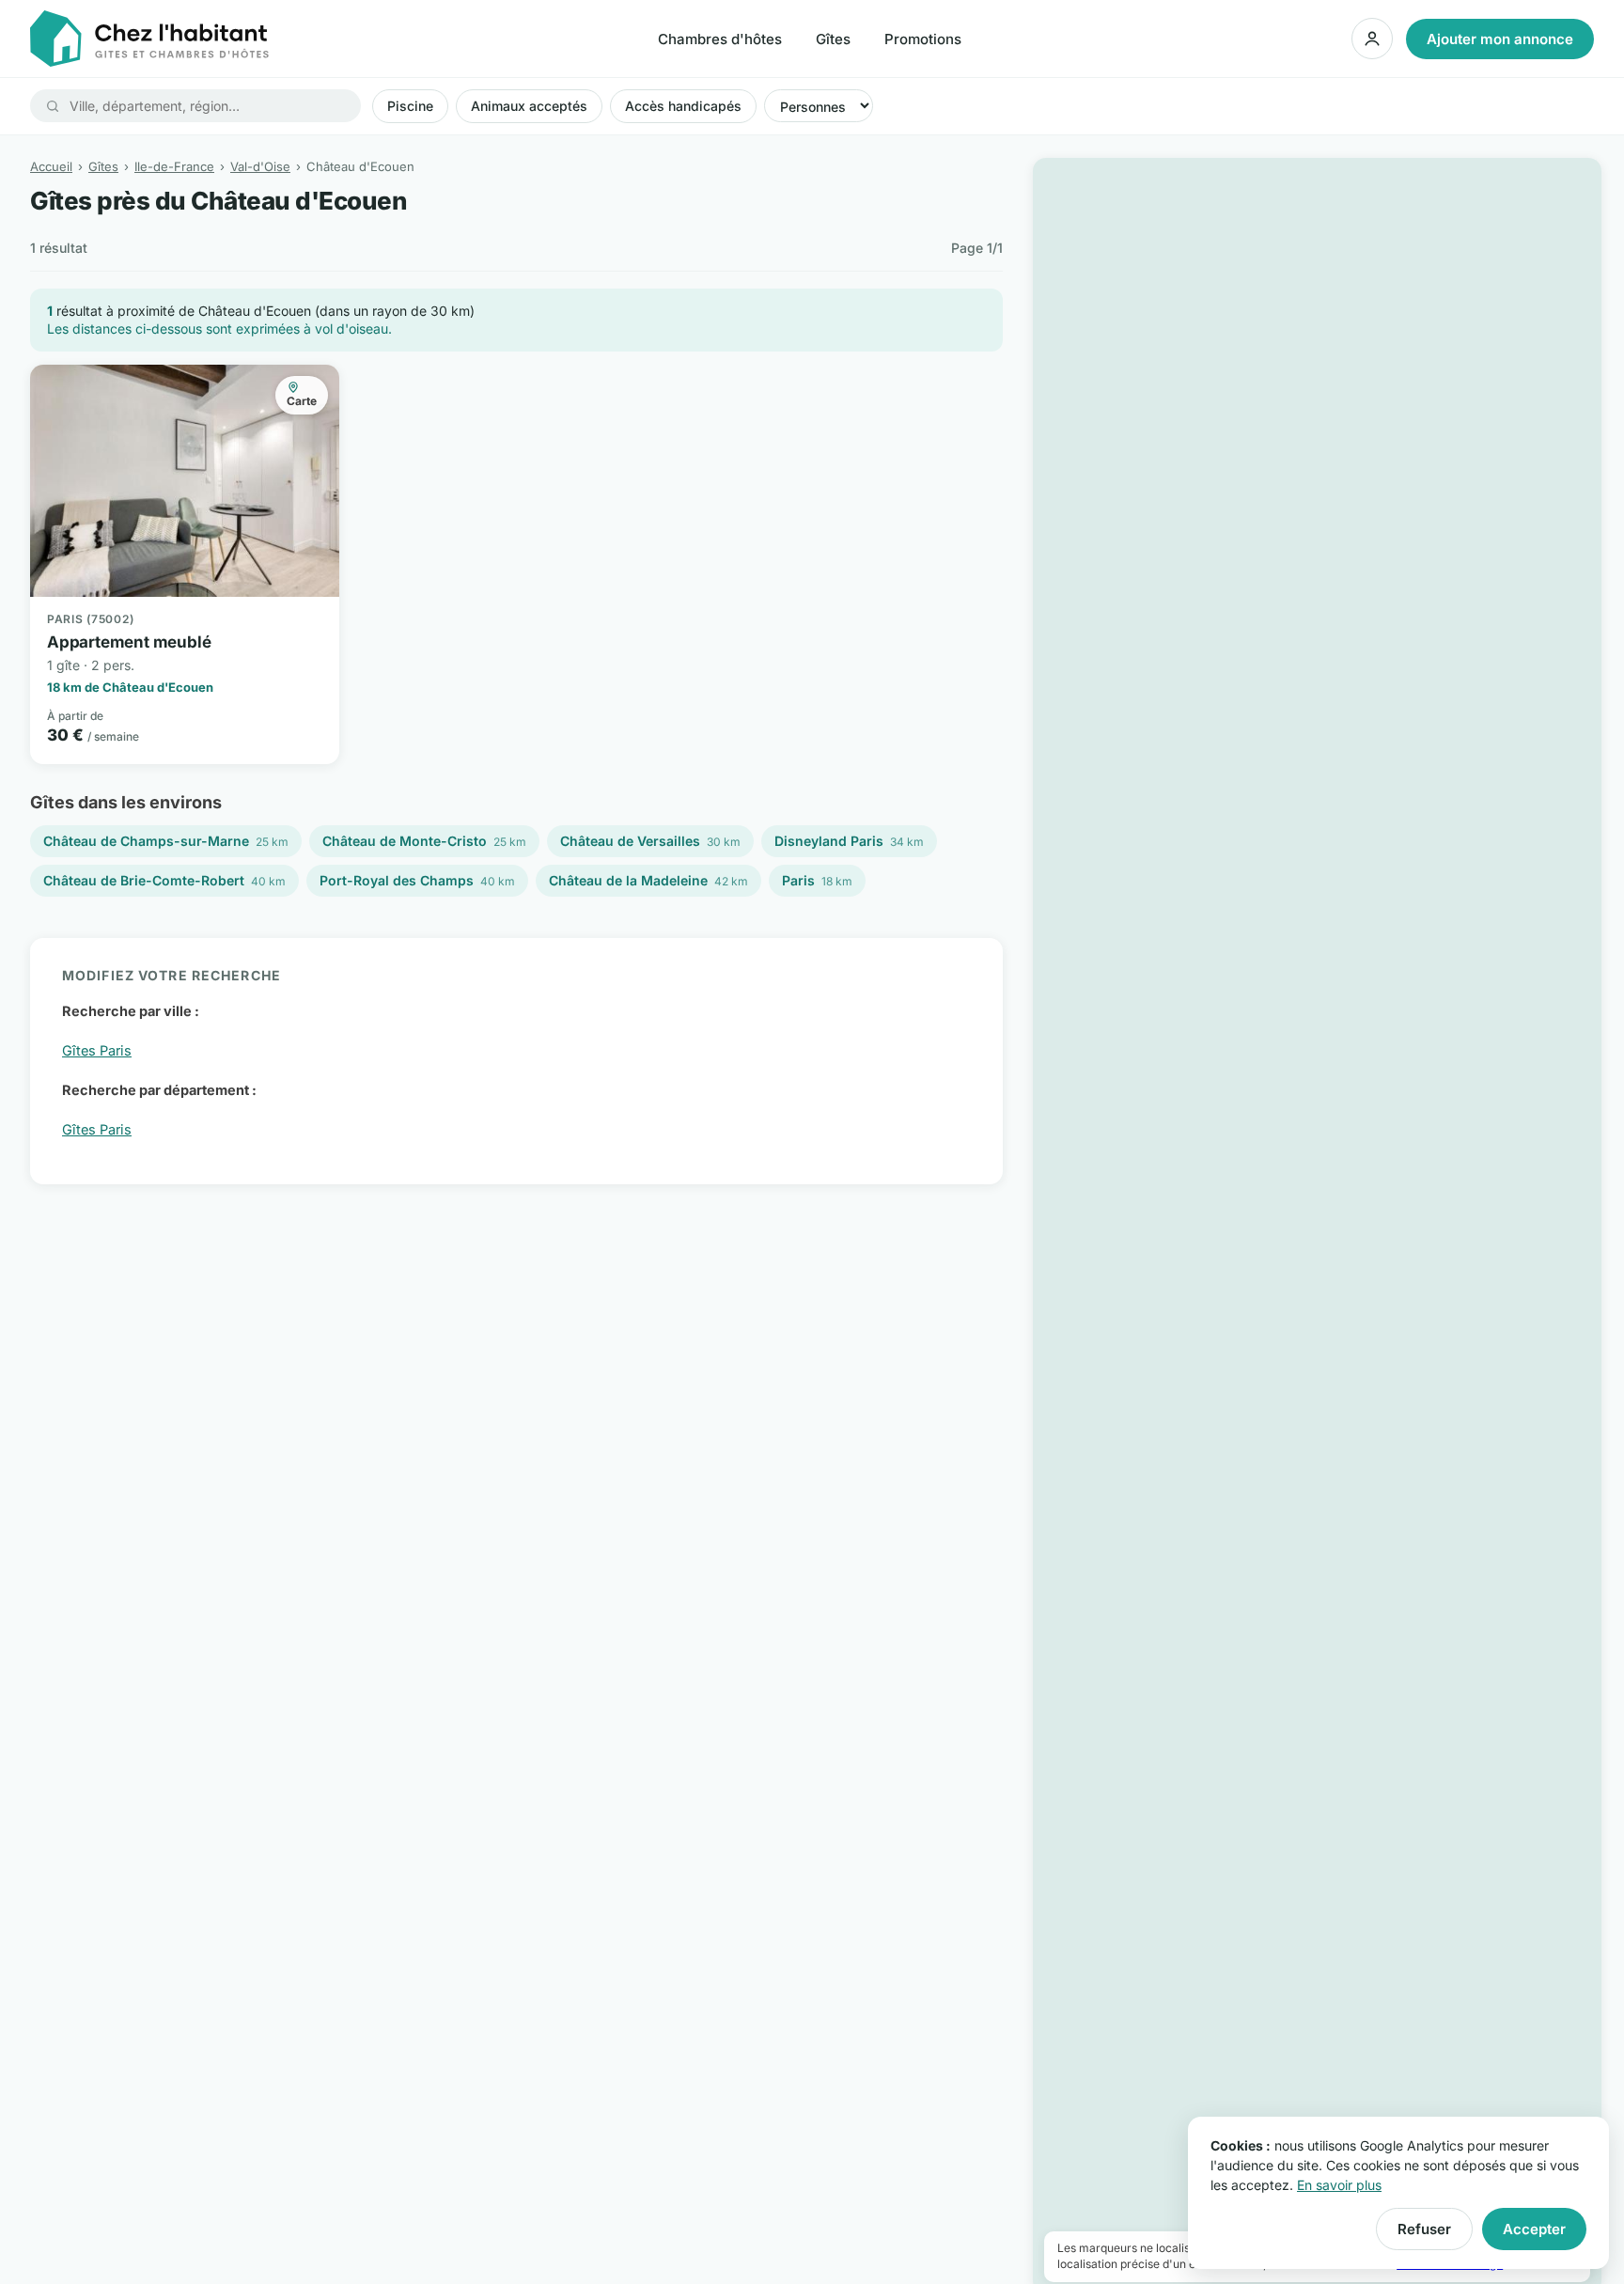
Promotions (923, 39)
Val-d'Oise (260, 166)
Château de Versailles (650, 841)
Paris (817, 880)
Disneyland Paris (849, 841)
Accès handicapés (683, 106)
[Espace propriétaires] (1372, 39)
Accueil (51, 166)
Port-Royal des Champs (417, 880)
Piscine (410, 106)
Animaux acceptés (529, 106)
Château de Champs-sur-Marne (166, 841)
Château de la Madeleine (648, 880)
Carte (302, 401)
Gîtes (833, 39)
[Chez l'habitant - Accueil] (149, 39)
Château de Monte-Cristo (424, 841)
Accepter (1534, 2229)
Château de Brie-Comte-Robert (164, 880)
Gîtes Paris (97, 1050)
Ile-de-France (174, 166)
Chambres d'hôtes (720, 39)
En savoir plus (1339, 2185)
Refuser (1424, 2229)
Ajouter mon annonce (1500, 39)
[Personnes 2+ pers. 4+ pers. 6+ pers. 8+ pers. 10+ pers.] (819, 106)
